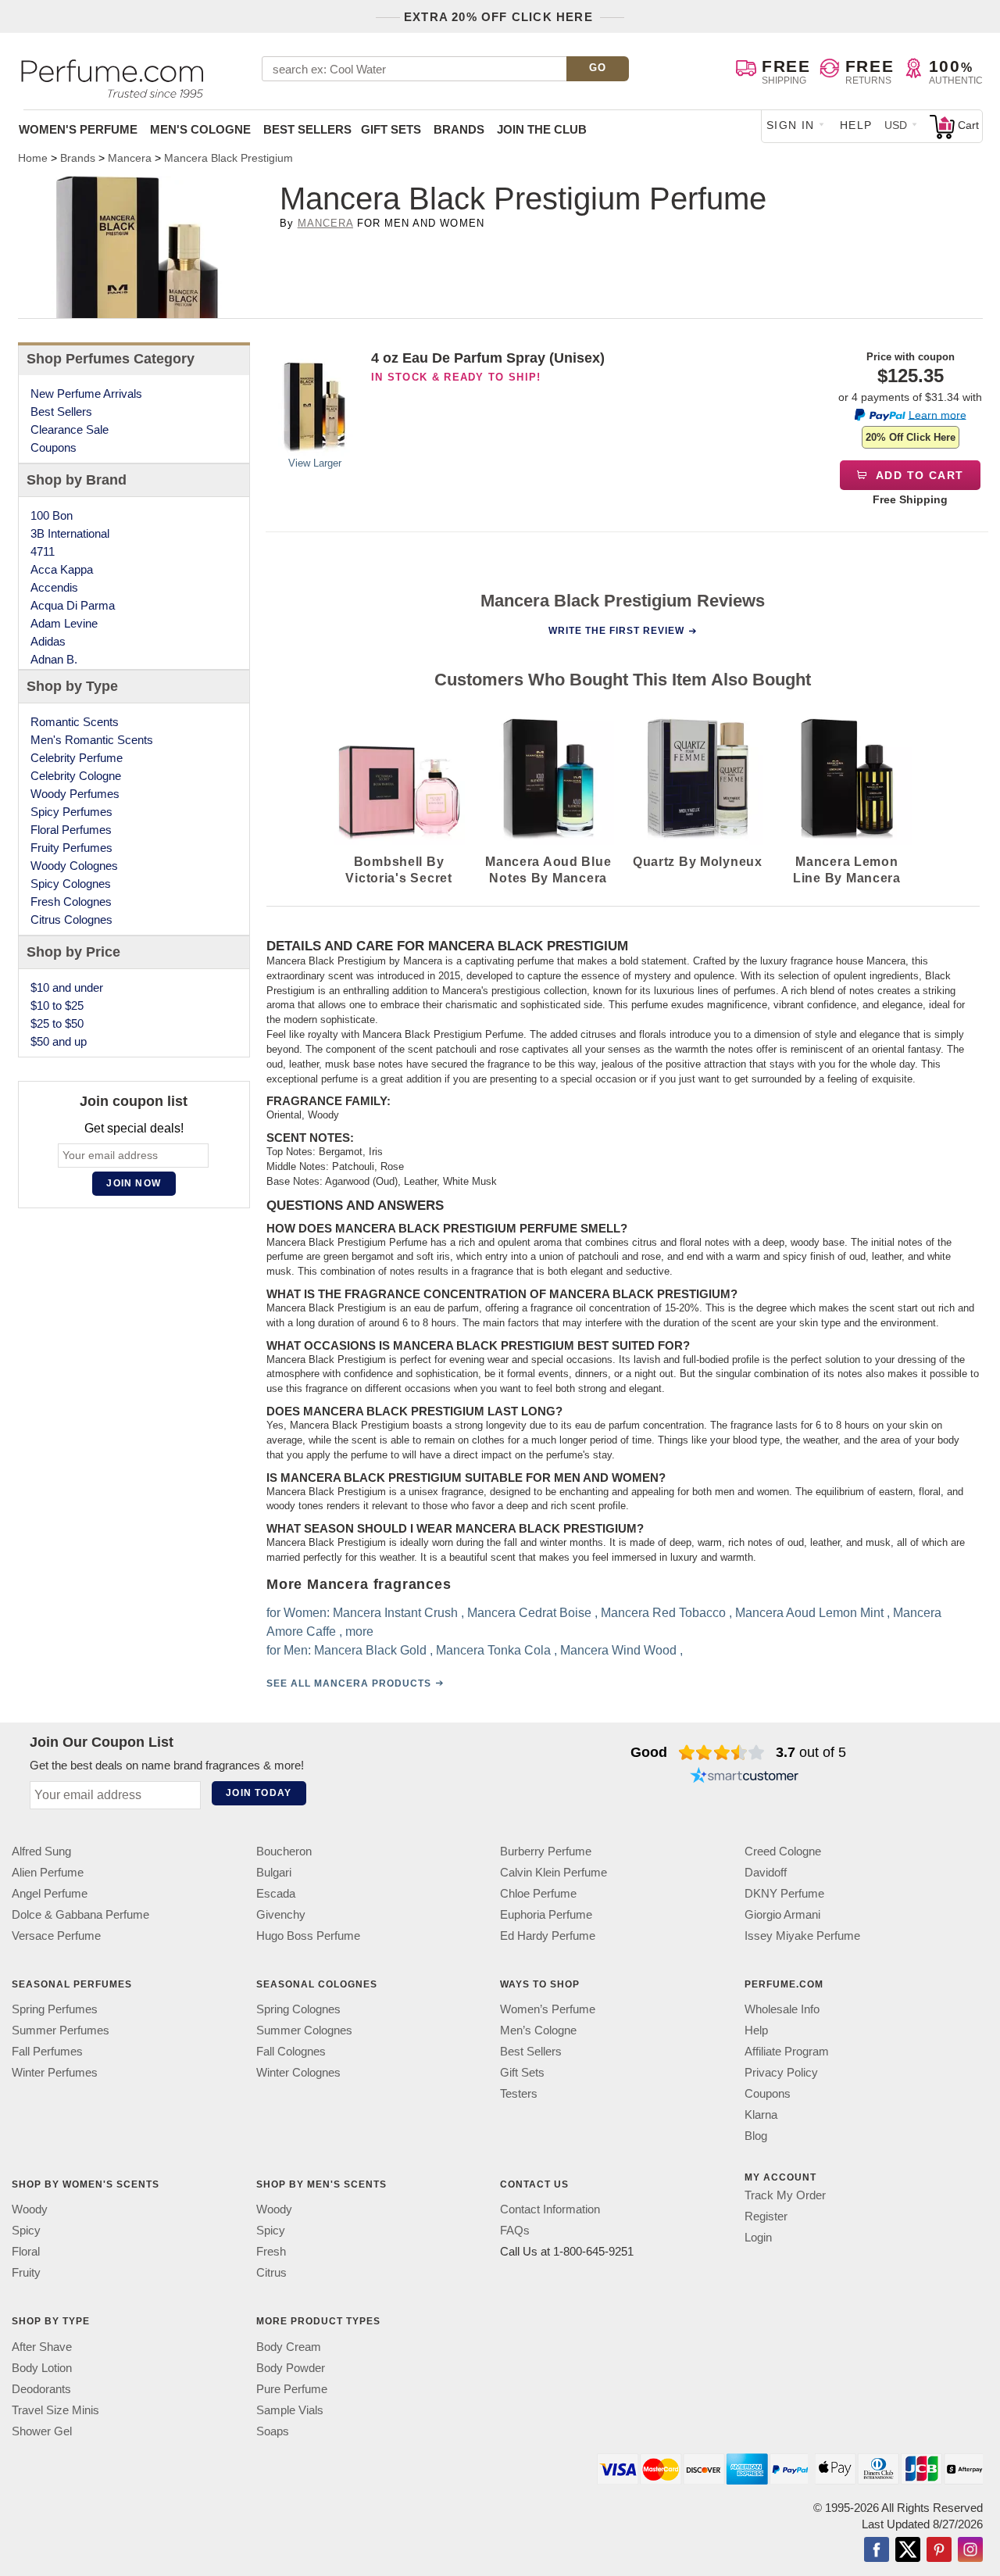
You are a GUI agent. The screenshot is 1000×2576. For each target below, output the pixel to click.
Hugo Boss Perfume (308, 1936)
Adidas (48, 641)
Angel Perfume (50, 1893)
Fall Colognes (291, 2051)
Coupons (54, 447)
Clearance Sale (70, 429)
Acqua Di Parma (73, 605)
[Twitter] (908, 2550)
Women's (78, 129)
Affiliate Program (787, 2051)
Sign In (791, 125)
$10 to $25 (57, 1005)
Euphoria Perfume (546, 1914)
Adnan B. (54, 659)
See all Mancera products (348, 1683)
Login (758, 2237)
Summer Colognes (304, 2030)
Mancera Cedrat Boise (529, 1612)
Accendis (54, 587)
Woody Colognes (74, 866)
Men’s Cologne (538, 2030)
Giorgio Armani (782, 1914)
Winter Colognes (298, 2072)
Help (856, 125)
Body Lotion (42, 2367)
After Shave (42, 2346)
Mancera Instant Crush (395, 1612)
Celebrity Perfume (77, 758)
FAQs (515, 2230)
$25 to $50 (57, 1023)
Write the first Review (616, 631)
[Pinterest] (939, 2550)
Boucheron (284, 1851)
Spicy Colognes (71, 884)
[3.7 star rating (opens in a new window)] (721, 1752)
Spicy (26, 2230)
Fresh (271, 2251)
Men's (200, 129)
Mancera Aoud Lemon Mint (809, 1612)
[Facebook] (877, 2550)
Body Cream (289, 2346)
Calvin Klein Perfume (554, 1872)
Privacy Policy (781, 2072)
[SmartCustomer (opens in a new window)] (745, 1777)
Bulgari (274, 1872)
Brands (459, 129)
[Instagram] (970, 2550)
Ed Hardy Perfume (548, 1936)
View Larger (315, 463)
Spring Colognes (298, 2009)
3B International (70, 533)
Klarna (761, 2114)
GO (598, 68)
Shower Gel (42, 2430)
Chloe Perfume (538, 1893)
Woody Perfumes (75, 794)
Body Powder (291, 2367)
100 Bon (52, 515)
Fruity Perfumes (71, 848)
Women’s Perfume (548, 2009)
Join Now (134, 1183)
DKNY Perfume (784, 1893)
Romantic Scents (75, 722)
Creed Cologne (783, 1851)
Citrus (271, 2272)
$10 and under (67, 987)
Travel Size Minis (55, 2409)
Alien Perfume (48, 1872)
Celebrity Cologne (76, 776)
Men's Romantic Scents (92, 740)
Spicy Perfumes (71, 812)
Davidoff (766, 1872)
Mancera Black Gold (370, 1649)
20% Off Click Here (911, 437)
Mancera (325, 223)
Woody (30, 2209)
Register (766, 2216)
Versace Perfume (56, 1936)
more (359, 1631)
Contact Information (550, 2209)
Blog (756, 2136)
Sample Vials (290, 2409)
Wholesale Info (782, 2009)
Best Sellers (307, 129)
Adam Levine (64, 623)
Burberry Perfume (546, 1851)
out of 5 (811, 1752)
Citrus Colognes (71, 919)
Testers (519, 2093)
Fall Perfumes (47, 2051)
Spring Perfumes (55, 2009)
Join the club (542, 129)
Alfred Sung (41, 1851)
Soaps (273, 2430)
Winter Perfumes (55, 2072)
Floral (26, 2251)
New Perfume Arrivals (86, 394)
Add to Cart (918, 475)
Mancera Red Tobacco (662, 1612)
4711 (43, 551)
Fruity (26, 2272)
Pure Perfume (292, 2388)
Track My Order (785, 2195)
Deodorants (41, 2388)
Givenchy (281, 1914)
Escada (276, 1893)
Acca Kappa (62, 569)
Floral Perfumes (71, 830)
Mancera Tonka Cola (493, 1649)
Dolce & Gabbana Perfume (80, 1914)
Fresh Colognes (71, 902)
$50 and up (59, 1041)
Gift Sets (391, 129)
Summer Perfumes (61, 2030)
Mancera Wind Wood (618, 1649)
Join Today (259, 1793)
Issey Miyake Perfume (802, 1936)
